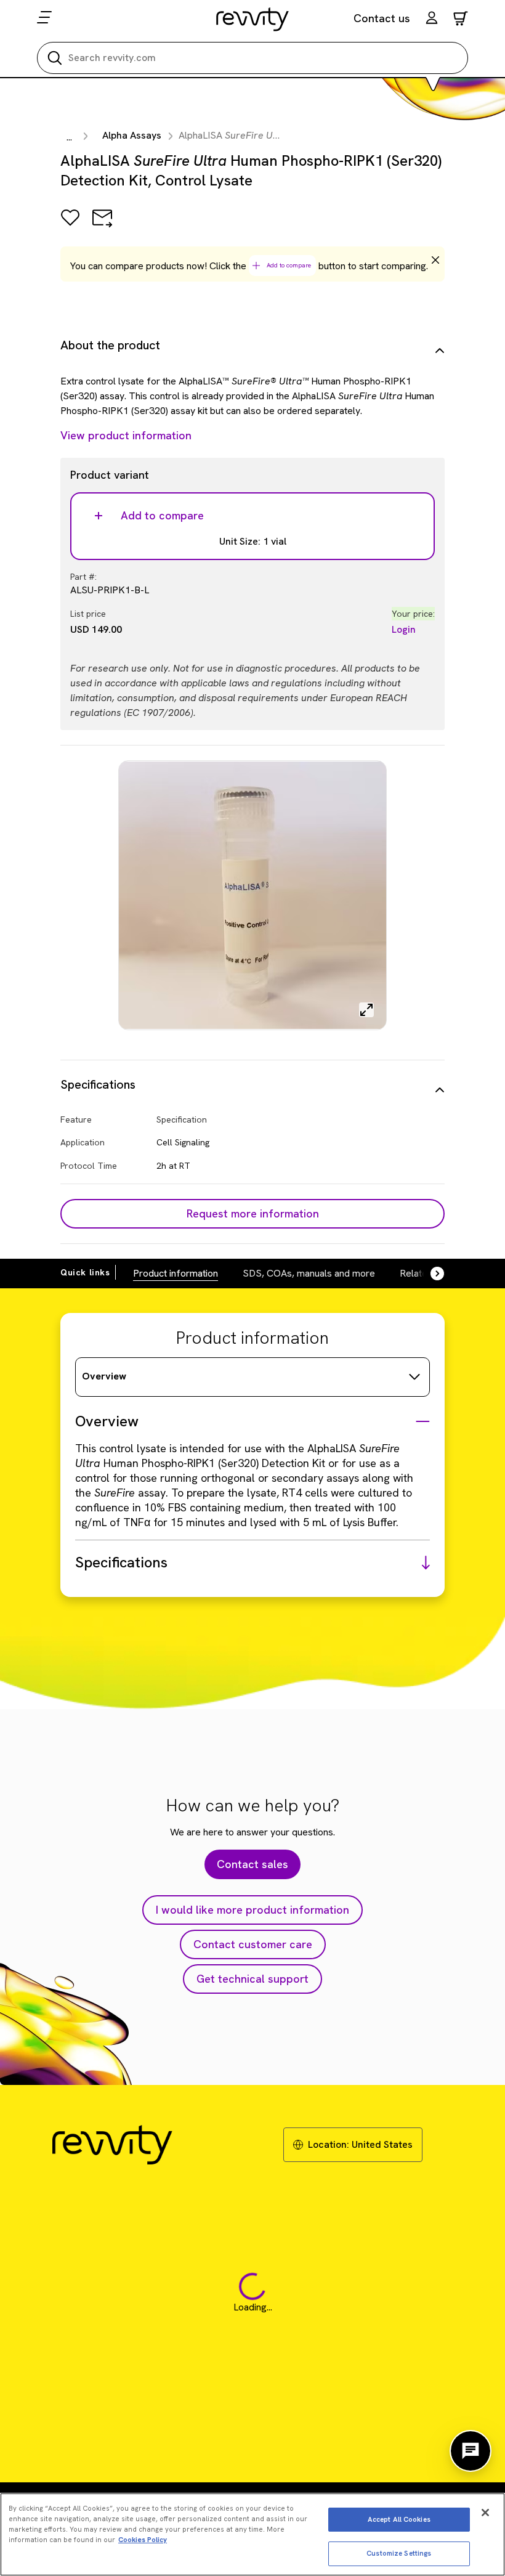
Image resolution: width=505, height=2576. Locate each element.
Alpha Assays (132, 135)
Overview (104, 1376)
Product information (176, 1273)
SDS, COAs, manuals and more (309, 1273)
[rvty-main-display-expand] (366, 1010)
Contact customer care (253, 1944)
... (69, 137)
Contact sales (252, 1864)
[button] (432, 19)
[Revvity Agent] (471, 2451)
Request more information (253, 1213)
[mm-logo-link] (253, 19)
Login (404, 629)
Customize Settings (399, 2553)
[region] (252, 2534)
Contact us (382, 18)
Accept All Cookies (399, 2519)
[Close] (485, 2513)
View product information (126, 435)
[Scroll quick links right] (430, 1274)
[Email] (102, 226)
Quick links (85, 1272)
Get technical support (252, 1979)
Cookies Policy (143, 2540)
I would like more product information (252, 1910)
